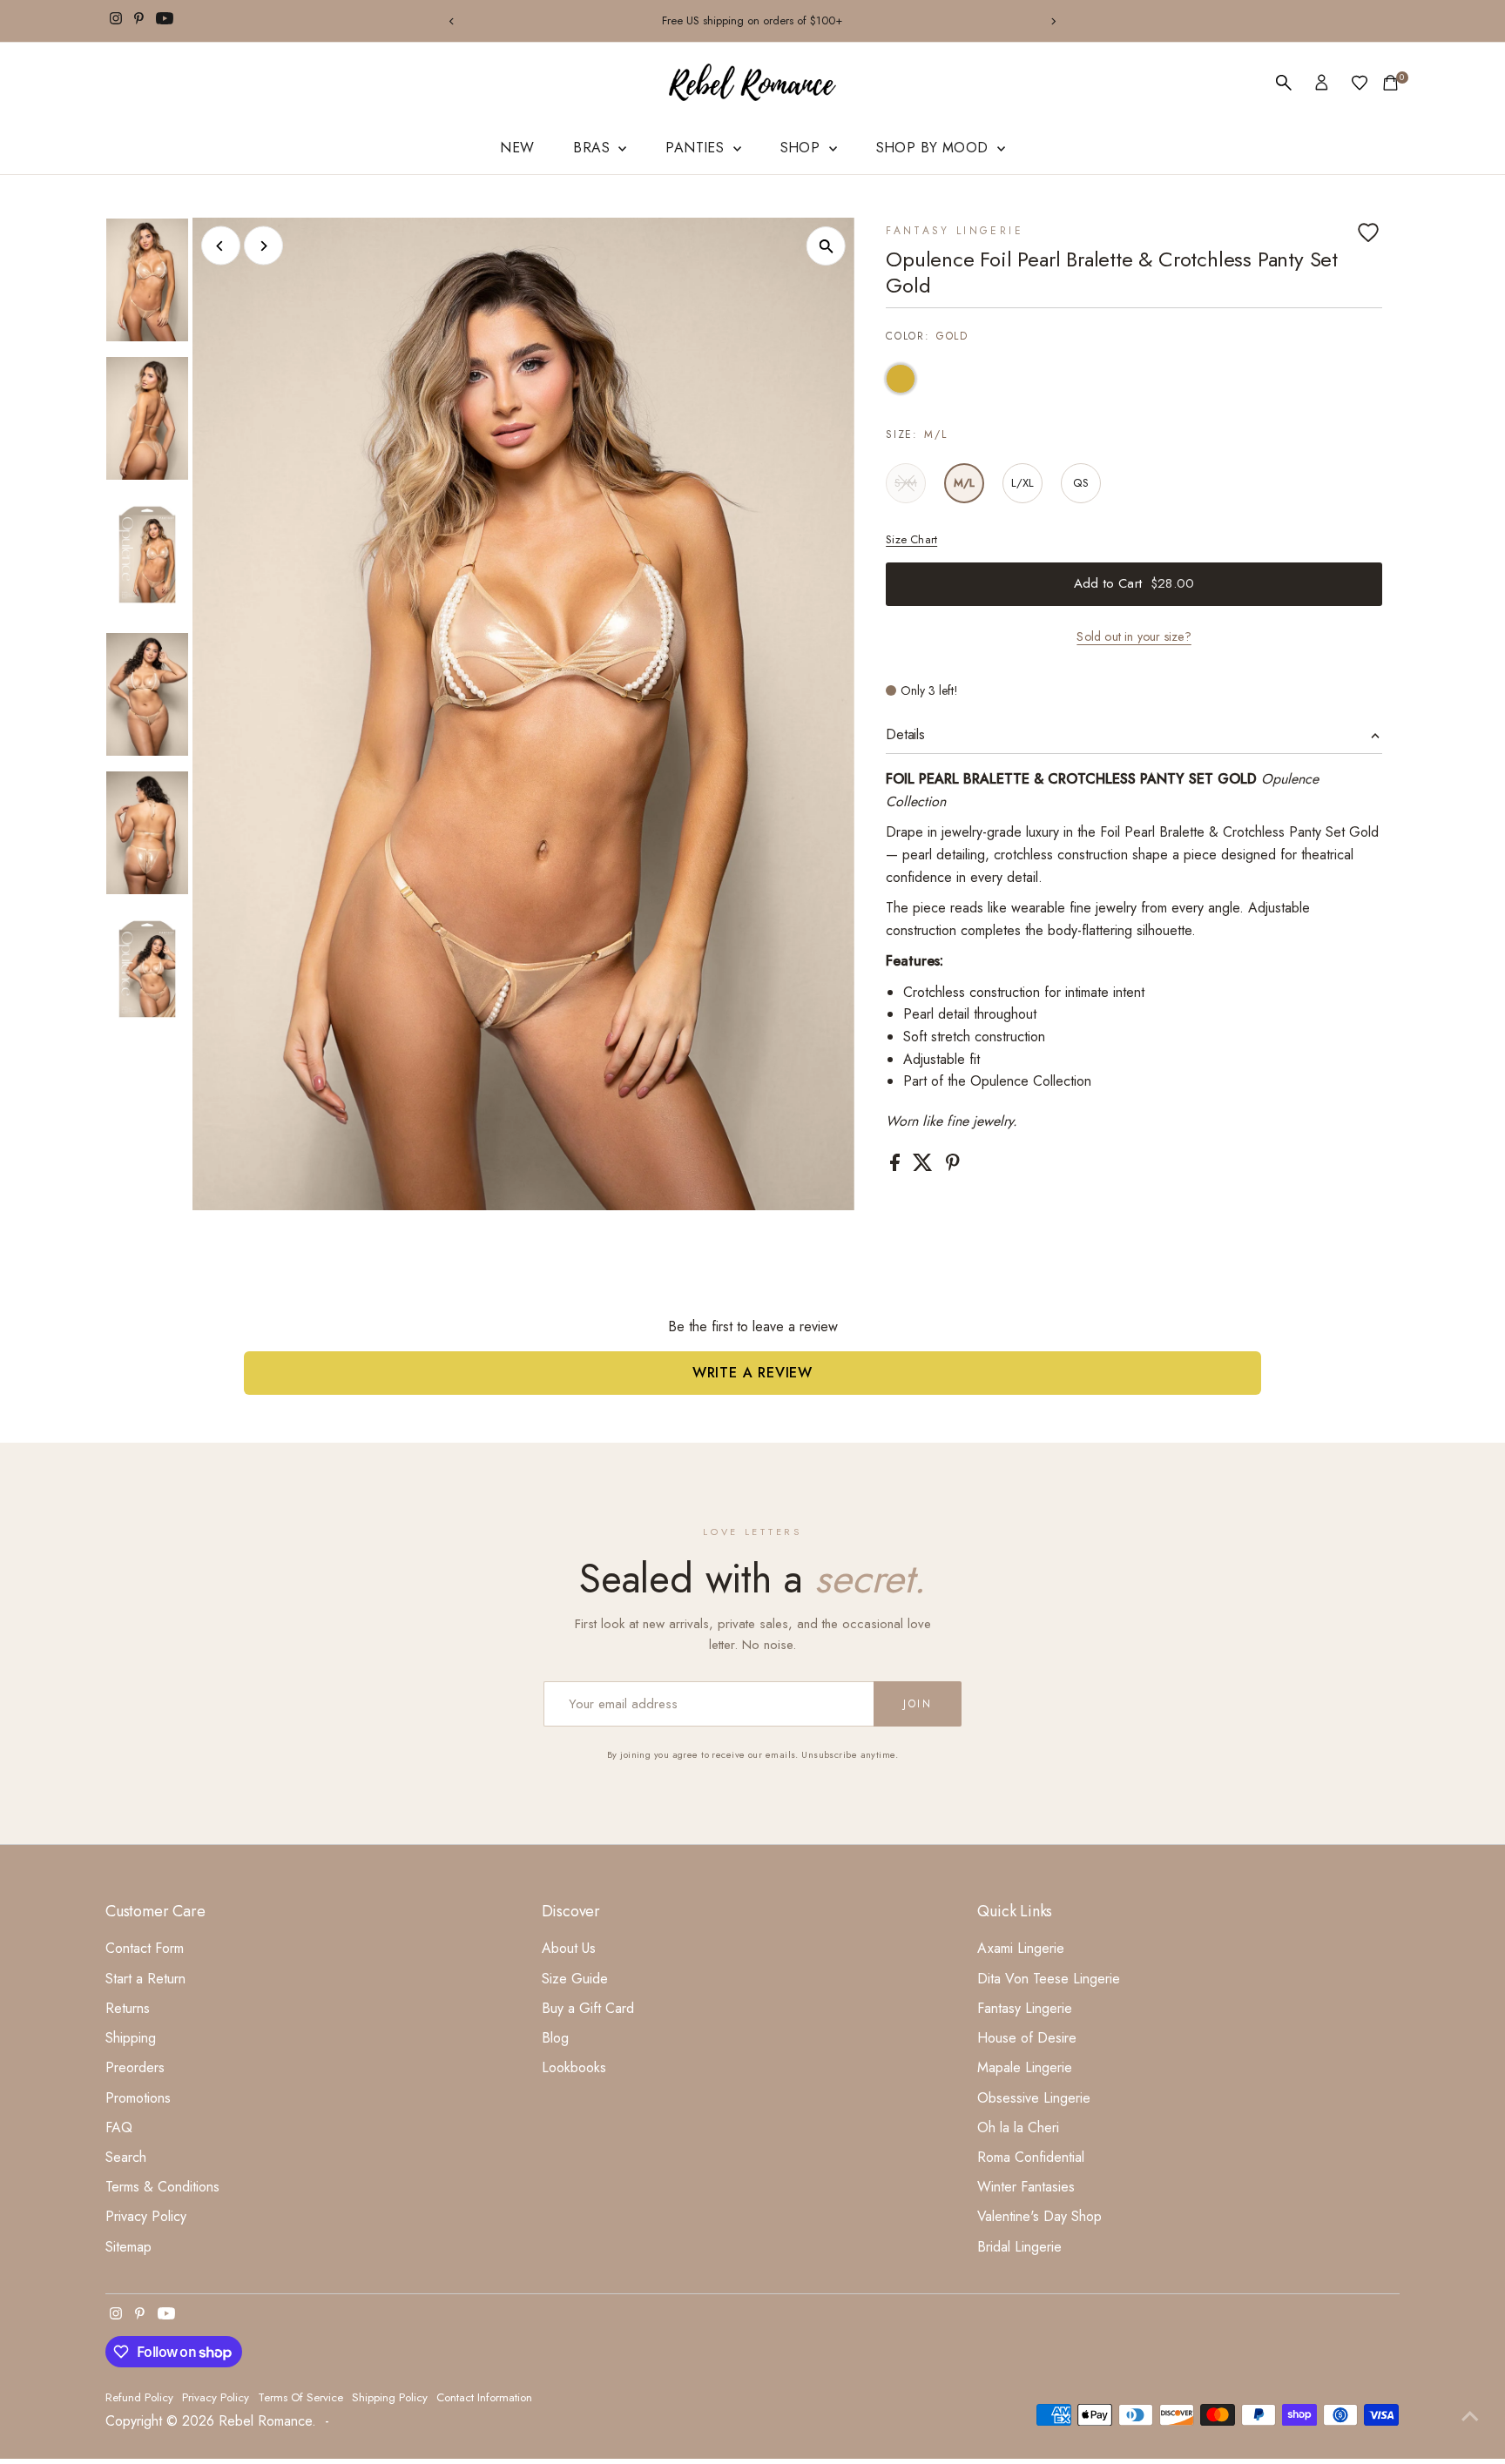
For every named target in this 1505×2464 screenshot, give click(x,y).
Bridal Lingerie (1019, 2247)
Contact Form (145, 1948)
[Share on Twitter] (925, 1166)
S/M (910, 485)
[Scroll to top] (1470, 2416)
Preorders (135, 2067)
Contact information (484, 2397)
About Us (569, 1948)
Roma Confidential (1031, 2157)
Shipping (131, 2038)
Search (126, 2157)
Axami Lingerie (1021, 1948)
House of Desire (1027, 2038)
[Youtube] (165, 21)
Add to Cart (1134, 583)
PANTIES (697, 148)
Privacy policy (216, 2397)
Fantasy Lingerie (955, 231)
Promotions (138, 2098)
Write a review (752, 1373)
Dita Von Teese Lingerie (1049, 1979)
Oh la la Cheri (1018, 2127)
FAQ (119, 2127)
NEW (517, 148)
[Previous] (452, 21)
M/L (965, 483)
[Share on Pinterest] (953, 1166)
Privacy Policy (146, 2216)
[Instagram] (116, 21)
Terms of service (300, 2397)
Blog (555, 2038)
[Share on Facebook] (897, 1166)
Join (918, 1704)
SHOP (803, 148)
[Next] (1053, 21)
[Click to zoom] (826, 246)
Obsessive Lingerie (1034, 2098)
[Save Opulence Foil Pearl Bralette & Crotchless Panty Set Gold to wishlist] (1368, 232)
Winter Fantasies (1026, 2187)
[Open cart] (1390, 83)
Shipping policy (390, 2397)
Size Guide (575, 1979)
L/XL (1023, 483)
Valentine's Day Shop (1039, 2216)
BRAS (594, 148)
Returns (128, 2008)
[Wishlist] (1360, 83)
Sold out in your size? (1134, 636)
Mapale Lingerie (1025, 2067)
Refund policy (139, 2397)
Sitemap (128, 2247)
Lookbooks (574, 2067)
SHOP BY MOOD (935, 148)
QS (1081, 483)
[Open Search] (1284, 83)
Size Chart (911, 539)
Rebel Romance (265, 2421)
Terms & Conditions (162, 2187)
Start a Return (145, 1979)
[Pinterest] (139, 21)
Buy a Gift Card (588, 2008)
